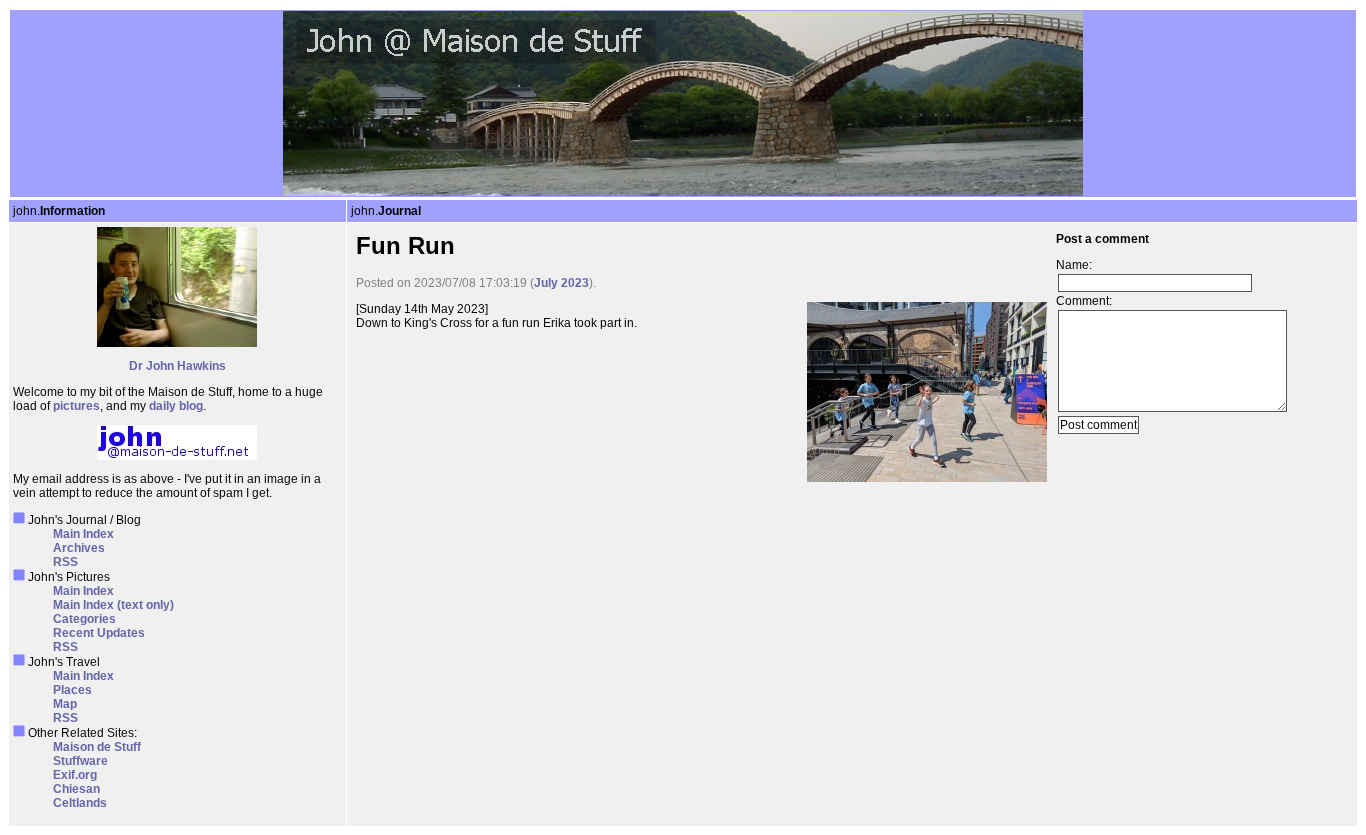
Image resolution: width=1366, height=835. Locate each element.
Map (65, 704)
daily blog (176, 406)
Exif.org (75, 775)
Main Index (83, 534)
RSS (65, 562)
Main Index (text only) (113, 605)
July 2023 (561, 283)
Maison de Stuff (97, 747)
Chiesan (76, 789)
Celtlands (80, 803)
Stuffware (80, 761)
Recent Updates (99, 633)
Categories (84, 619)
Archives (79, 548)
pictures (76, 406)
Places (72, 690)
